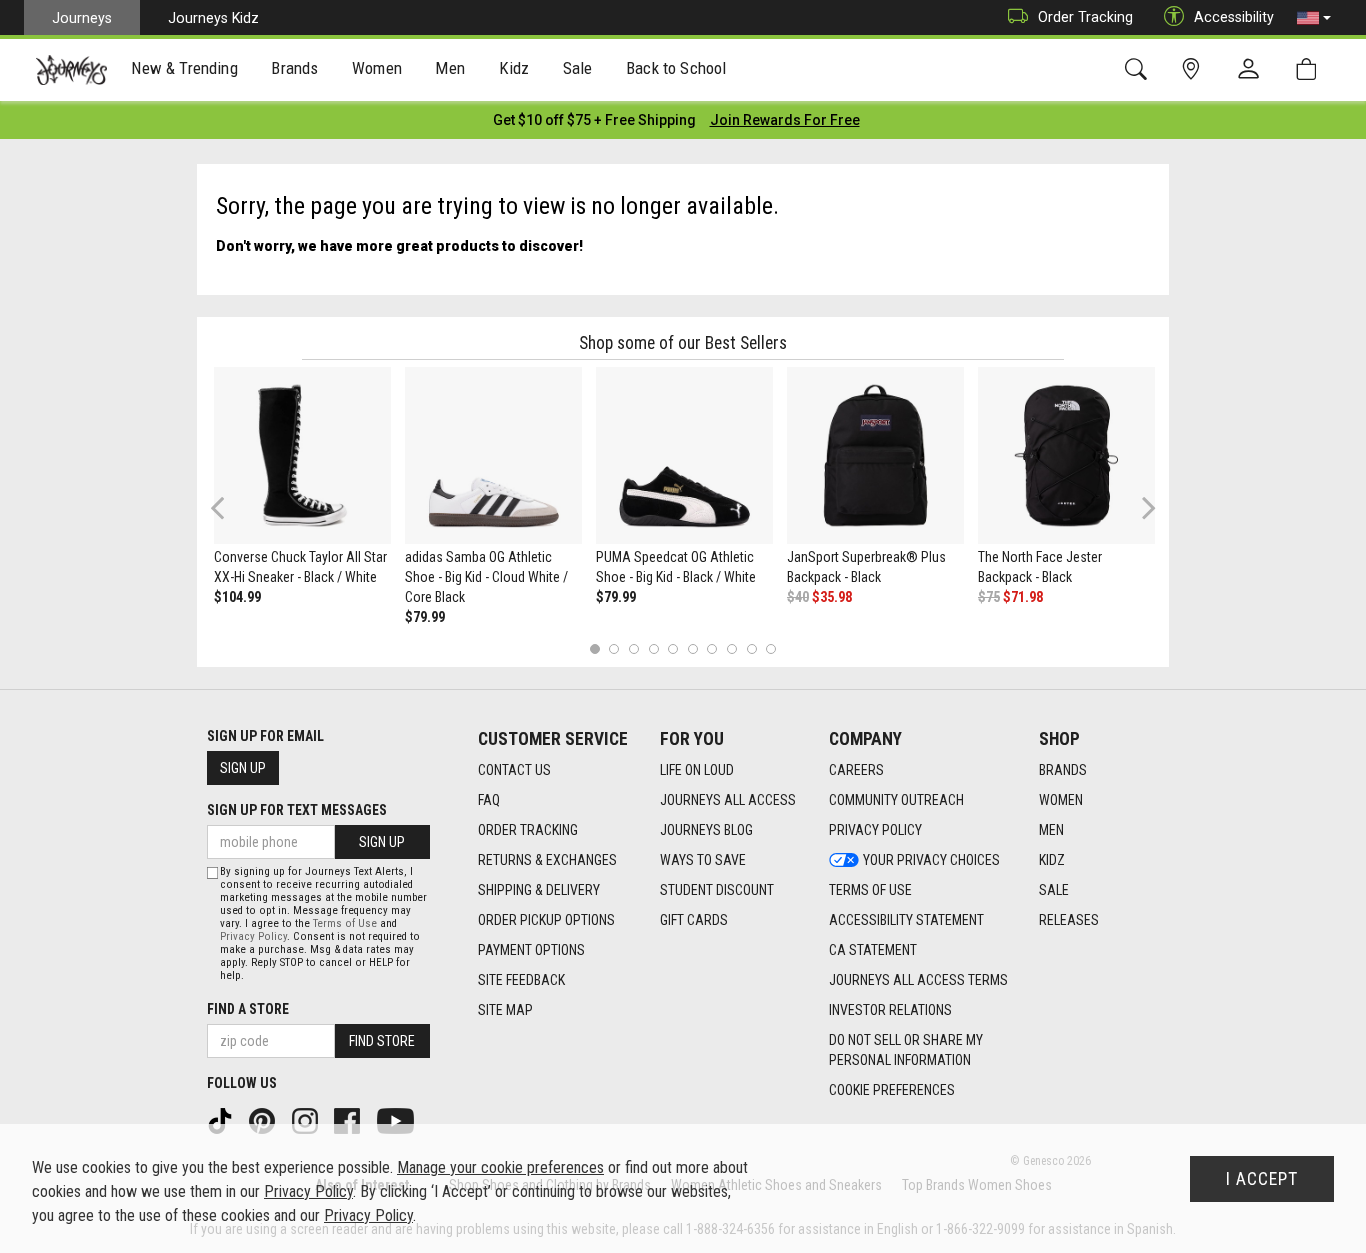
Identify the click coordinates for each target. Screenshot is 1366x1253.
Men (1051, 830)
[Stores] (1194, 69)
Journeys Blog (706, 830)
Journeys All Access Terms (918, 980)
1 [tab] (594, 648)
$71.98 (1023, 597)
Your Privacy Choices (931, 860)
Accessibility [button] (1234, 17)
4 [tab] (653, 648)
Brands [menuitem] (294, 68)
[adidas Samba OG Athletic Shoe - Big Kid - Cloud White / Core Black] (493, 455)
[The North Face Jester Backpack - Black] (1066, 455)
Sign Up (243, 768)
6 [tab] (692, 648)
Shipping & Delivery (539, 890)
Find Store (382, 1041)
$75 (989, 597)
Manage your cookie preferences (500, 1167)
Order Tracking (1085, 17)
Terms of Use (870, 890)
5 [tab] (673, 648)
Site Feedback (521, 980)
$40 (798, 597)
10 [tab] (771, 648)
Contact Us (514, 770)
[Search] (1139, 69)
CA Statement (873, 950)
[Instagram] (307, 1120)
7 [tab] (712, 648)
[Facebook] (349, 1120)
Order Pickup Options (546, 920)
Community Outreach (896, 800)
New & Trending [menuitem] (184, 68)
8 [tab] (731, 648)
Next (1144, 507)
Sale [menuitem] (578, 68)
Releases (1069, 920)
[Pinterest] (264, 1120)
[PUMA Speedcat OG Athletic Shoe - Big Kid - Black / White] (684, 455)
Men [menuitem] (450, 68)
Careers (856, 770)
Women (1061, 800)
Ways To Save (703, 860)
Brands (1063, 770)
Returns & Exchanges (547, 860)
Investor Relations (890, 1010)
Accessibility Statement (906, 920)
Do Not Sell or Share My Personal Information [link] (906, 1050)
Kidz (1052, 860)
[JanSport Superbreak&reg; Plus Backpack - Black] (875, 455)
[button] (1314, 18)
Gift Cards (694, 920)
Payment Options (531, 950)
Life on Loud (697, 770)
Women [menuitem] (377, 68)
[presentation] (185, 70)
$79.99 (425, 617)
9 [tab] (751, 648)
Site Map (505, 1010)
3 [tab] (634, 648)
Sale (1054, 890)
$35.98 (832, 597)
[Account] (1253, 70)
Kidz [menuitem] (514, 68)
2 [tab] (614, 648)
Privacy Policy (875, 830)
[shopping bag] (1310, 69)
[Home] (71, 70)
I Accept (1262, 1179)
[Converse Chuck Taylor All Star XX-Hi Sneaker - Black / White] (302, 455)
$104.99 (237, 597)
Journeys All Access (728, 800)
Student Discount (717, 890)
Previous (230, 515)
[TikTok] (222, 1120)
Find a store (248, 1009)
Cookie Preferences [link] (892, 1090)
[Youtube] (397, 1120)
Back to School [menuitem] (676, 68)
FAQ (489, 800)
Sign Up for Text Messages (297, 810)
